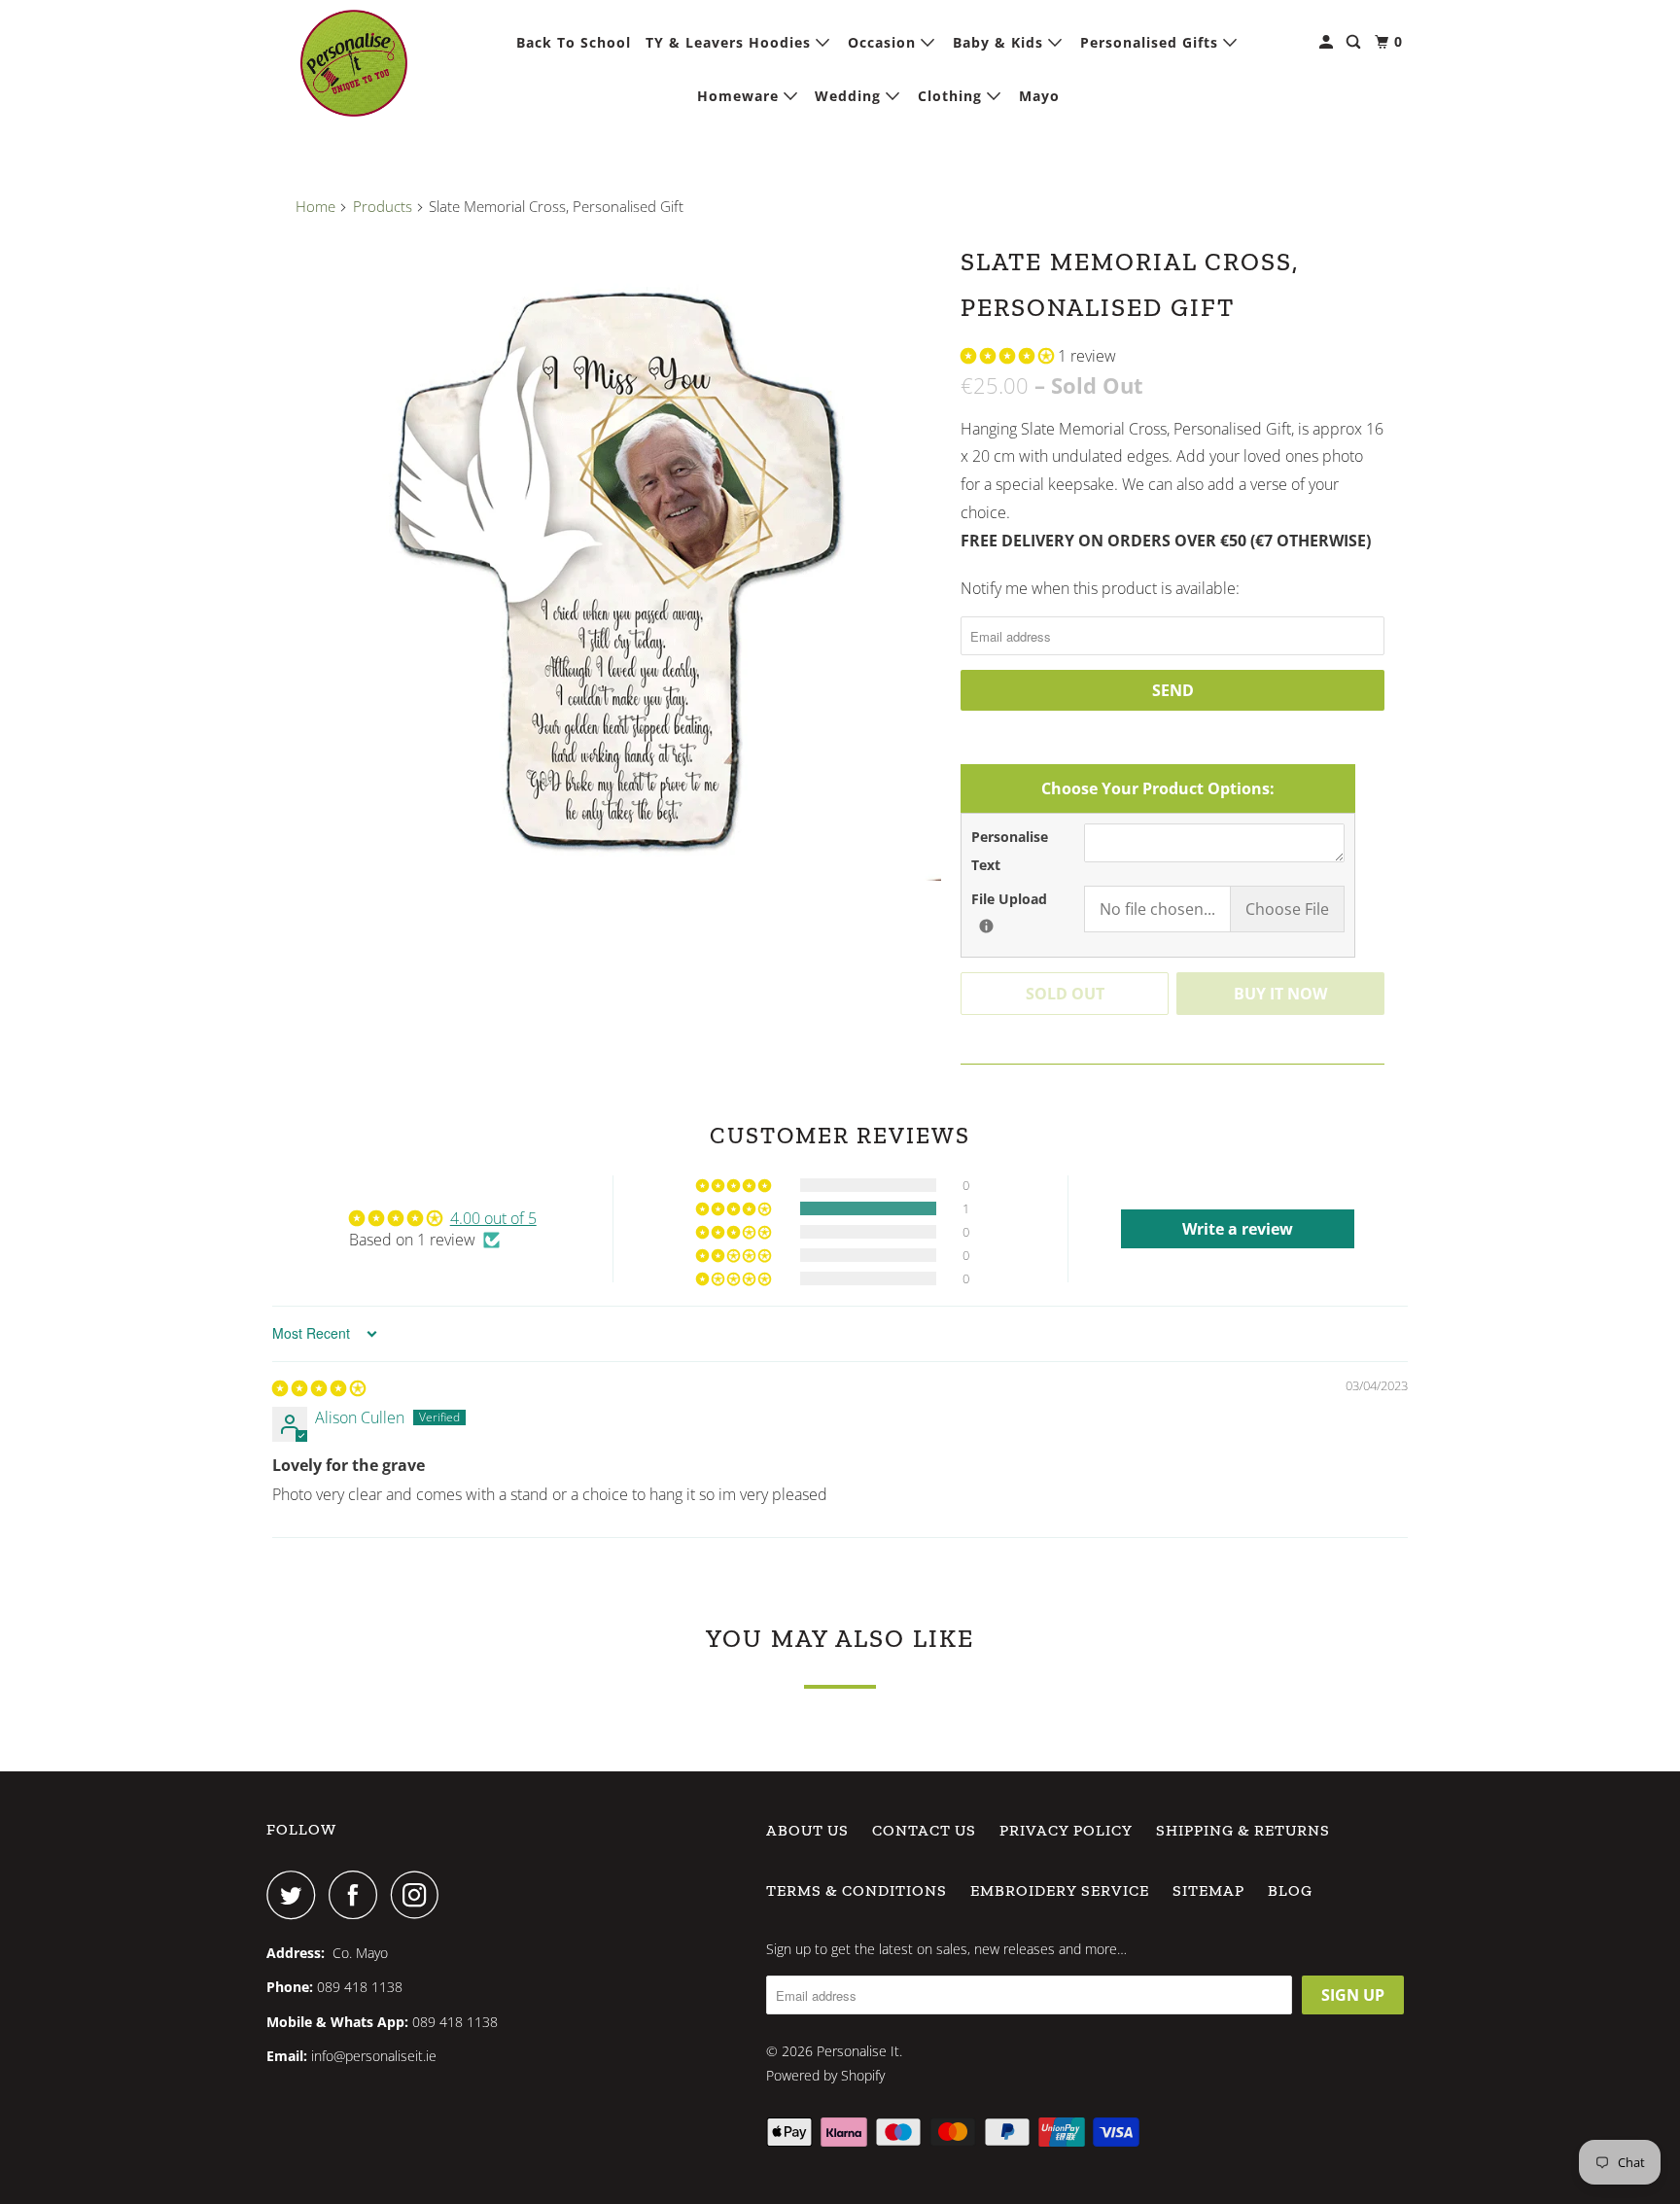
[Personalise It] (354, 63)
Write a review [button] (1238, 1229)
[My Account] (1328, 42)
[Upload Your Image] (986, 926)
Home (315, 206)
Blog (1290, 1890)
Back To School (574, 42)
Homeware (740, 96)
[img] (319, 1388)
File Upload (1028, 898)
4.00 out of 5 (493, 1218)
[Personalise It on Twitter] (296, 1895)
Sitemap (1208, 1890)
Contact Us (924, 1830)
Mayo (1039, 96)
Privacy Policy (1066, 1830)
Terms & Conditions (857, 1890)
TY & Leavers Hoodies (731, 42)
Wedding (850, 96)
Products (383, 206)
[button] (1009, 356)
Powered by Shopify (825, 2075)
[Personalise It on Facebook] (358, 1895)
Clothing (952, 96)
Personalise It (858, 2051)
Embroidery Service (1060, 1890)
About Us (807, 1830)
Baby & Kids (1000, 42)
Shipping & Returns (1243, 1830)
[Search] (1355, 42)
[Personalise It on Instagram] (420, 1895)
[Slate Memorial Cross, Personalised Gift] (618, 558)
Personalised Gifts (1152, 42)
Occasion (884, 42)
